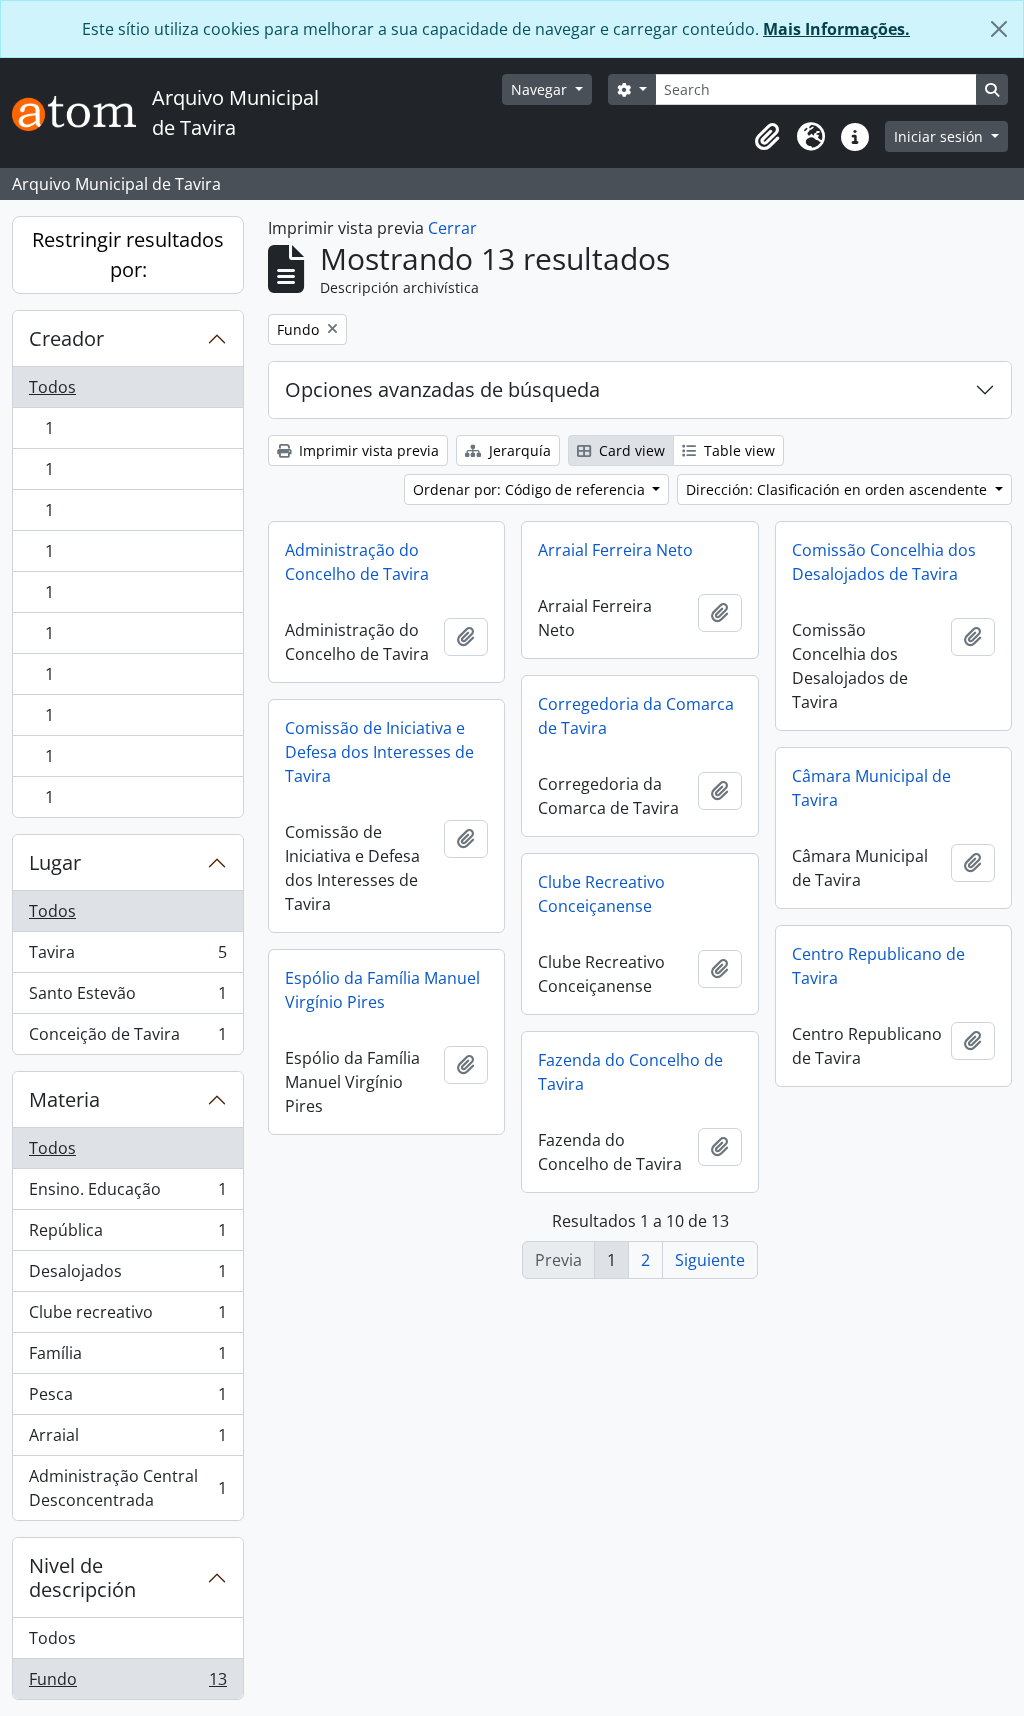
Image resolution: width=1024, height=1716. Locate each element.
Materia (64, 1099)
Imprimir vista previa (367, 450)
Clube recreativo (127, 1317)
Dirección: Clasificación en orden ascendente (838, 489)
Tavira (127, 957)
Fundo (127, 1683)
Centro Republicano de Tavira (878, 966)
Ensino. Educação (127, 1194)
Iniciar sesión (940, 136)
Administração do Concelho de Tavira (357, 562)
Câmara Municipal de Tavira (871, 788)
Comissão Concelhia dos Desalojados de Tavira (884, 562)
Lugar (55, 862)
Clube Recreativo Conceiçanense (601, 894)
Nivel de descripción (82, 1577)
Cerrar (452, 228)
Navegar (541, 89)
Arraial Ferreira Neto (615, 550)
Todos (52, 387)
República (127, 1235)
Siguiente (710, 1260)
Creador (66, 338)
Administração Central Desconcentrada (127, 1488)
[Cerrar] (999, 29)
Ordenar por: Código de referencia (531, 489)
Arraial (127, 1440)
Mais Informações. (836, 29)
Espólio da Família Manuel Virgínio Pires (382, 990)
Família (127, 1358)
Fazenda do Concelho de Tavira (630, 1072)
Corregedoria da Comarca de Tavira (636, 716)
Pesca (127, 1399)
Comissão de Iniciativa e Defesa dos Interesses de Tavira (379, 752)
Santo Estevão (127, 998)
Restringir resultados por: (128, 254)
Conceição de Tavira (127, 1038)
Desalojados (127, 1276)
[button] (767, 137)
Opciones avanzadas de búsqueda (442, 389)
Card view (630, 450)
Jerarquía (518, 450)
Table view (737, 450)
